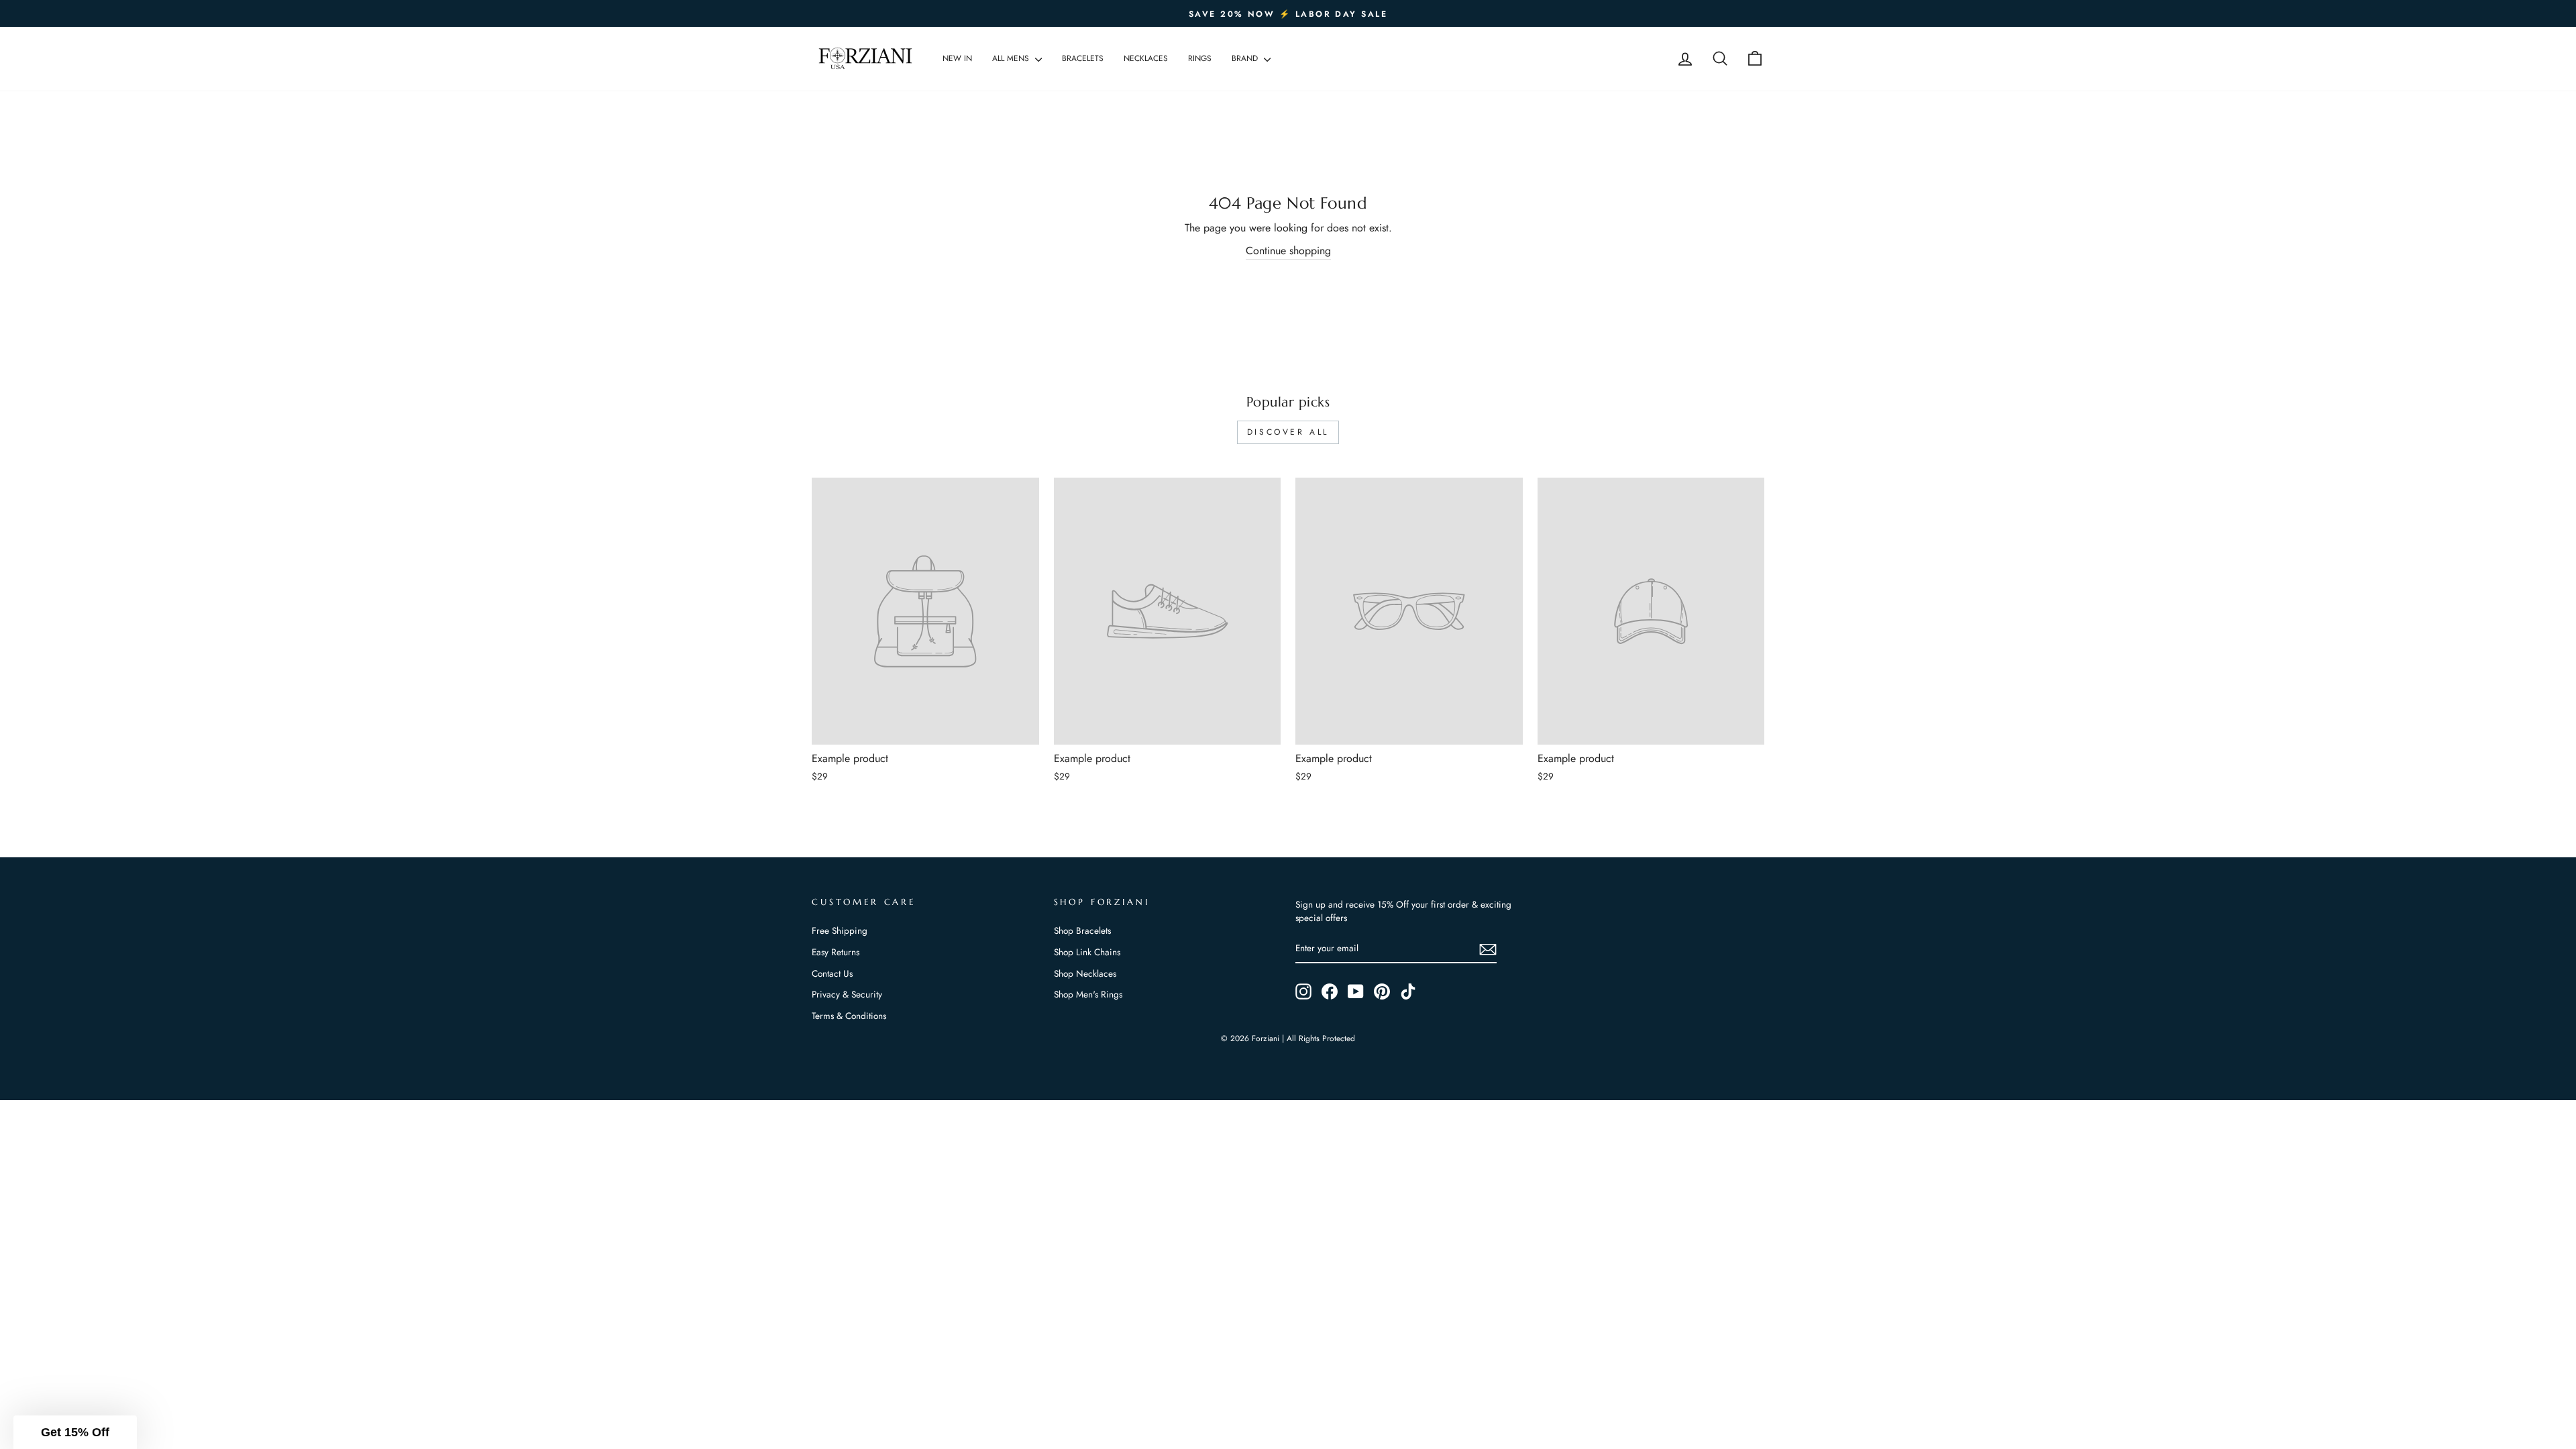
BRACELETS (1083, 58)
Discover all (1288, 432)
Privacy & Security (847, 994)
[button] (75, 1432)
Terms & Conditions (849, 1016)
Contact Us (832, 973)
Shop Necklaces (1085, 973)
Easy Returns (836, 952)
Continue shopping (1288, 251)
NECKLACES (1146, 58)
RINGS (1200, 58)
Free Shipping (840, 930)
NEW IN (957, 58)
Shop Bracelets (1082, 930)
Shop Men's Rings (1088, 994)
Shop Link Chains (1087, 952)
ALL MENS (1012, 58)
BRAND (1246, 58)
